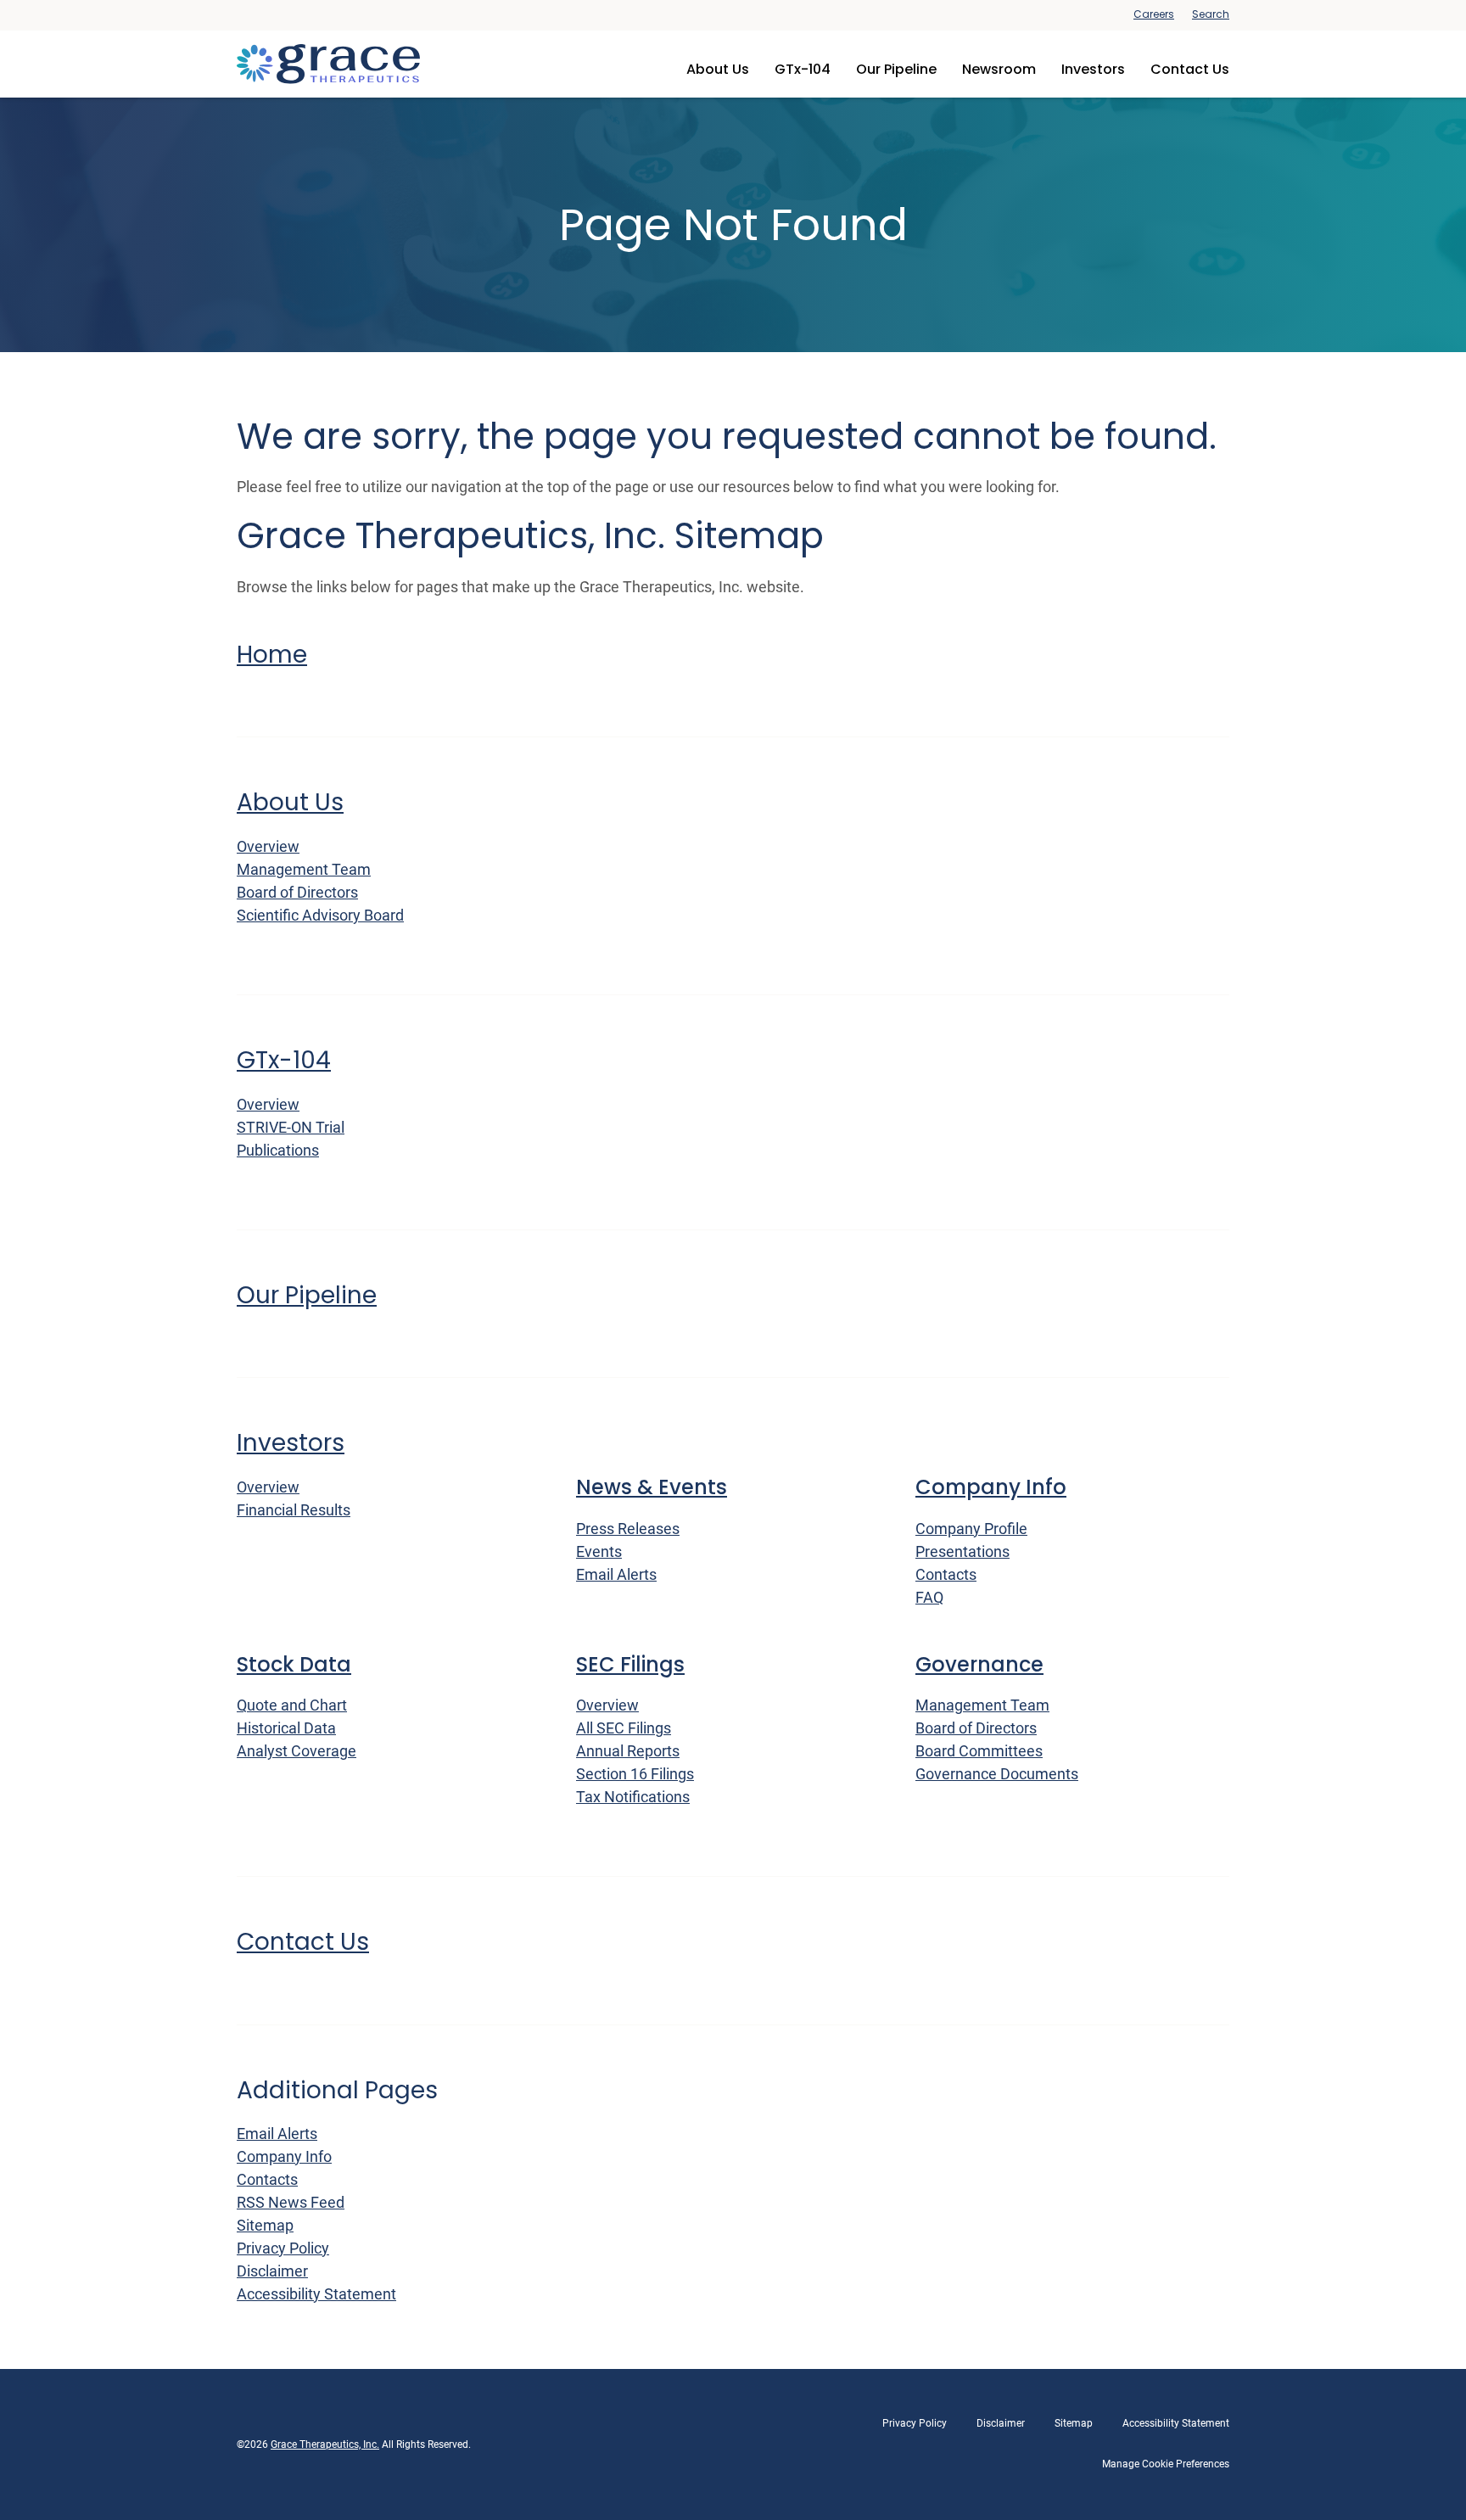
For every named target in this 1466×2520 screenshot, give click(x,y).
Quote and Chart (292, 1705)
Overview (268, 846)
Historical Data (286, 1728)
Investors (1093, 69)
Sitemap (265, 2225)
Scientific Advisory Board (320, 915)
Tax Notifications (633, 1797)
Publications (278, 1150)
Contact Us (1190, 69)
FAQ (929, 1597)
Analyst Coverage (297, 1751)
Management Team (304, 869)
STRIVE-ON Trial (291, 1127)
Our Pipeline (896, 69)
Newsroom (999, 69)
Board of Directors (297, 892)
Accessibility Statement (316, 2294)
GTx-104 (803, 69)
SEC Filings (630, 1665)
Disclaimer (272, 2271)
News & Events (652, 1488)
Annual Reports (628, 1751)
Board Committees (979, 1751)
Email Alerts (616, 1574)
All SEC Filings (624, 1728)
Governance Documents (997, 1774)
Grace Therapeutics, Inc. (325, 2444)
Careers (1154, 14)
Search (1211, 14)
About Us (718, 69)
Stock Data (294, 1665)
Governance (979, 1665)
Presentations (962, 1551)
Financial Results (294, 1510)
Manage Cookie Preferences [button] (1166, 2464)
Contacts (946, 1574)
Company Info (991, 1488)
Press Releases (628, 1529)
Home (272, 655)
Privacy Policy (283, 2248)
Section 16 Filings (635, 1774)
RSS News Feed (291, 2202)
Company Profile (971, 1529)
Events (599, 1551)
